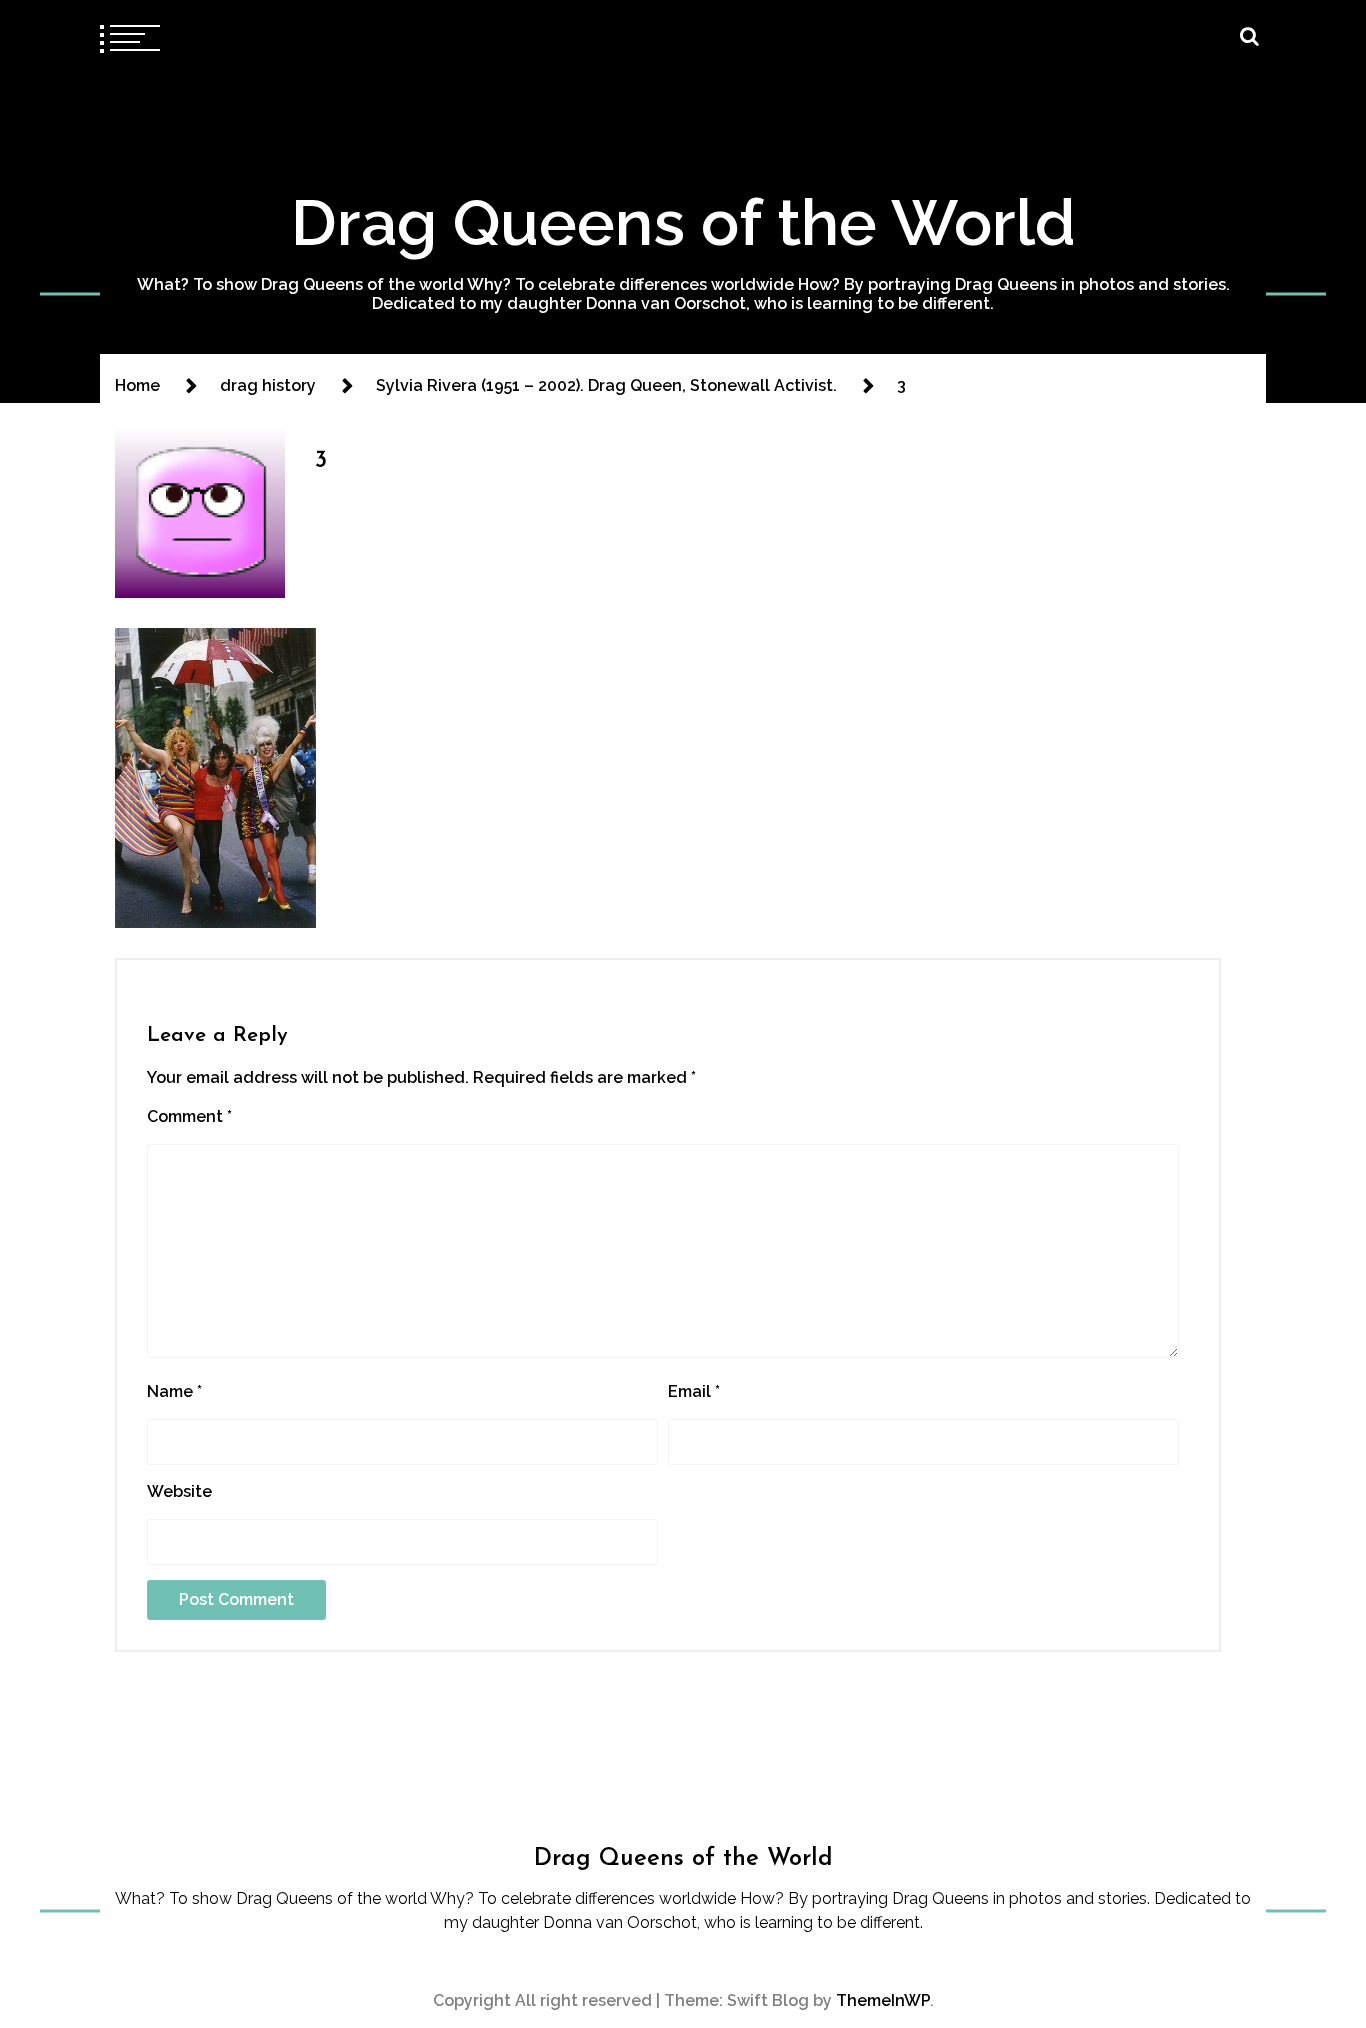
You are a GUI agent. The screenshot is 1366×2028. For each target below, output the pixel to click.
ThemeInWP (883, 2000)
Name (174, 1391)
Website (179, 1491)
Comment (189, 1116)
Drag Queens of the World (683, 222)
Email (694, 1391)
